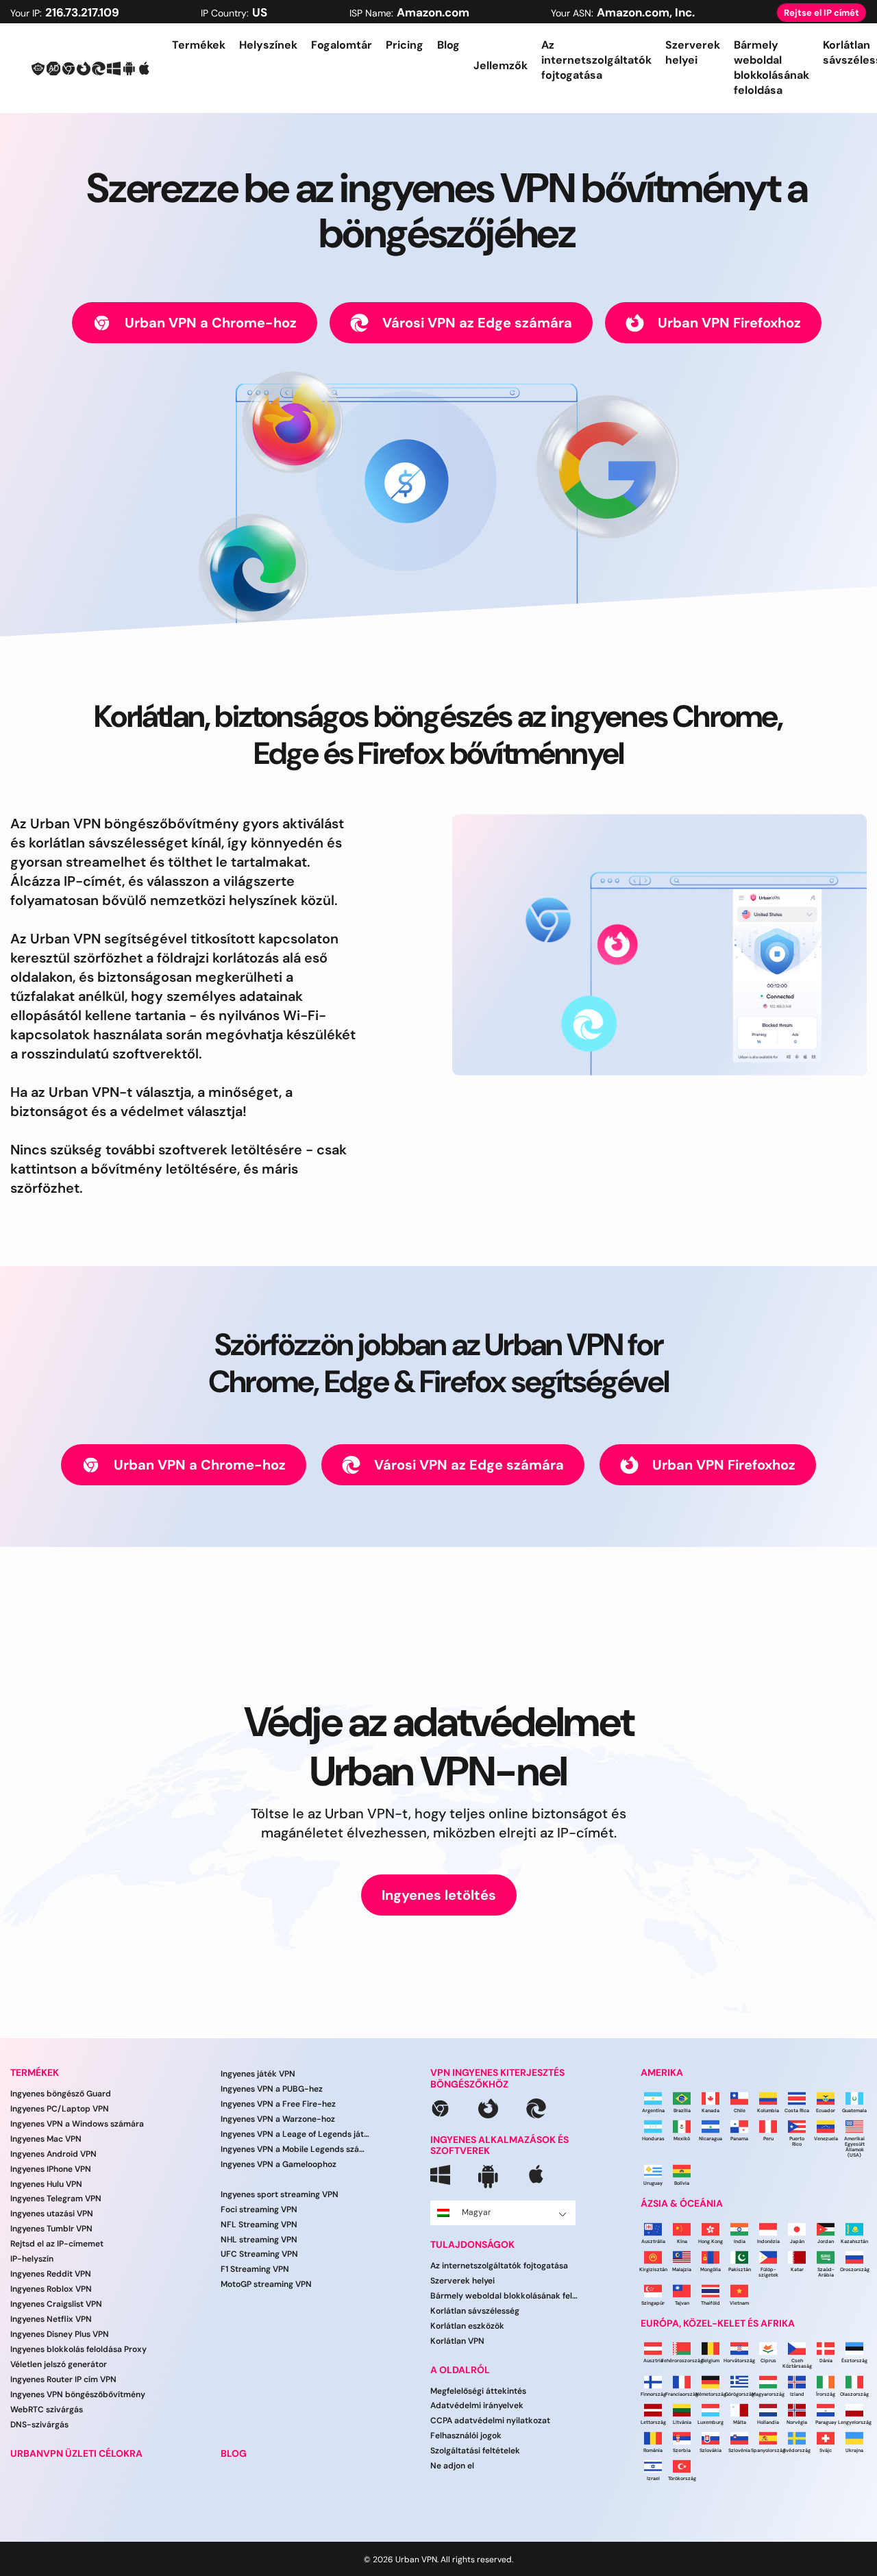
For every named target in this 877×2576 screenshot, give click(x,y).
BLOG (234, 2454)
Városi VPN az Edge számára (477, 323)
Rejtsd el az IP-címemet (57, 2244)
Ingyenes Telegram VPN (56, 2199)
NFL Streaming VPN (259, 2225)
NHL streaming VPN (259, 2240)
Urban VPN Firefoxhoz (729, 323)
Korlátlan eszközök (467, 2326)
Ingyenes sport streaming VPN (280, 2194)
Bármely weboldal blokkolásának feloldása (771, 67)
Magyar (477, 2212)
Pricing (405, 45)
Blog (448, 45)
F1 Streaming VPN (255, 2270)
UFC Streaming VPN (259, 2255)
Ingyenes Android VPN (53, 2154)
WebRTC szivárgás (47, 2410)
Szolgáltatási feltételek (475, 2451)
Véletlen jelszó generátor (59, 2364)
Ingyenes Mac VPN (46, 2139)
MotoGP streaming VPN (266, 2284)
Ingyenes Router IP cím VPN (63, 2379)
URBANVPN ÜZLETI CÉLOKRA (76, 2454)
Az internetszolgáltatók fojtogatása (596, 60)
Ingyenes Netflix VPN (51, 2319)
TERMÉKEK (35, 2073)
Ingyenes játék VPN (258, 2074)
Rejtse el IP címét (822, 13)
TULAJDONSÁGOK (472, 2245)
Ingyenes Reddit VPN (51, 2274)
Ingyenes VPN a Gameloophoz (279, 2164)
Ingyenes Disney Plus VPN (60, 2334)
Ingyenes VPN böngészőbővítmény (78, 2394)
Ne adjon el (452, 2466)
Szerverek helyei (693, 52)
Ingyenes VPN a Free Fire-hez (278, 2104)
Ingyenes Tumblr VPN (51, 2229)
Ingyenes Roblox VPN (51, 2289)
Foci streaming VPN (259, 2209)
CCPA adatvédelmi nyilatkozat (490, 2421)
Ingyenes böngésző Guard (61, 2094)
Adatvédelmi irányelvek (477, 2406)
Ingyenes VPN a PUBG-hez (272, 2089)
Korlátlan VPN (457, 2341)
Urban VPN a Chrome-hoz (211, 323)
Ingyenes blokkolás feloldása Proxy (78, 2349)
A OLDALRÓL (460, 2370)
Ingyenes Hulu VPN (46, 2184)
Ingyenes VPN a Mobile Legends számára (295, 2149)
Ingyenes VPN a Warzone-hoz (278, 2119)
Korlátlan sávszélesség (475, 2311)
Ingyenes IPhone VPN (51, 2169)
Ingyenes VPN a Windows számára (77, 2124)
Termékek (199, 45)
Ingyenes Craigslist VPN (56, 2304)
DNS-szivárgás (39, 2425)
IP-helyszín (32, 2259)
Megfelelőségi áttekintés (478, 2391)
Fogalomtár (342, 45)
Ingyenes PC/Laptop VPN (60, 2109)
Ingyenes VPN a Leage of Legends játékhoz (295, 2134)
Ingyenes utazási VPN (52, 2214)
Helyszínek (268, 45)
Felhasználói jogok (466, 2436)
